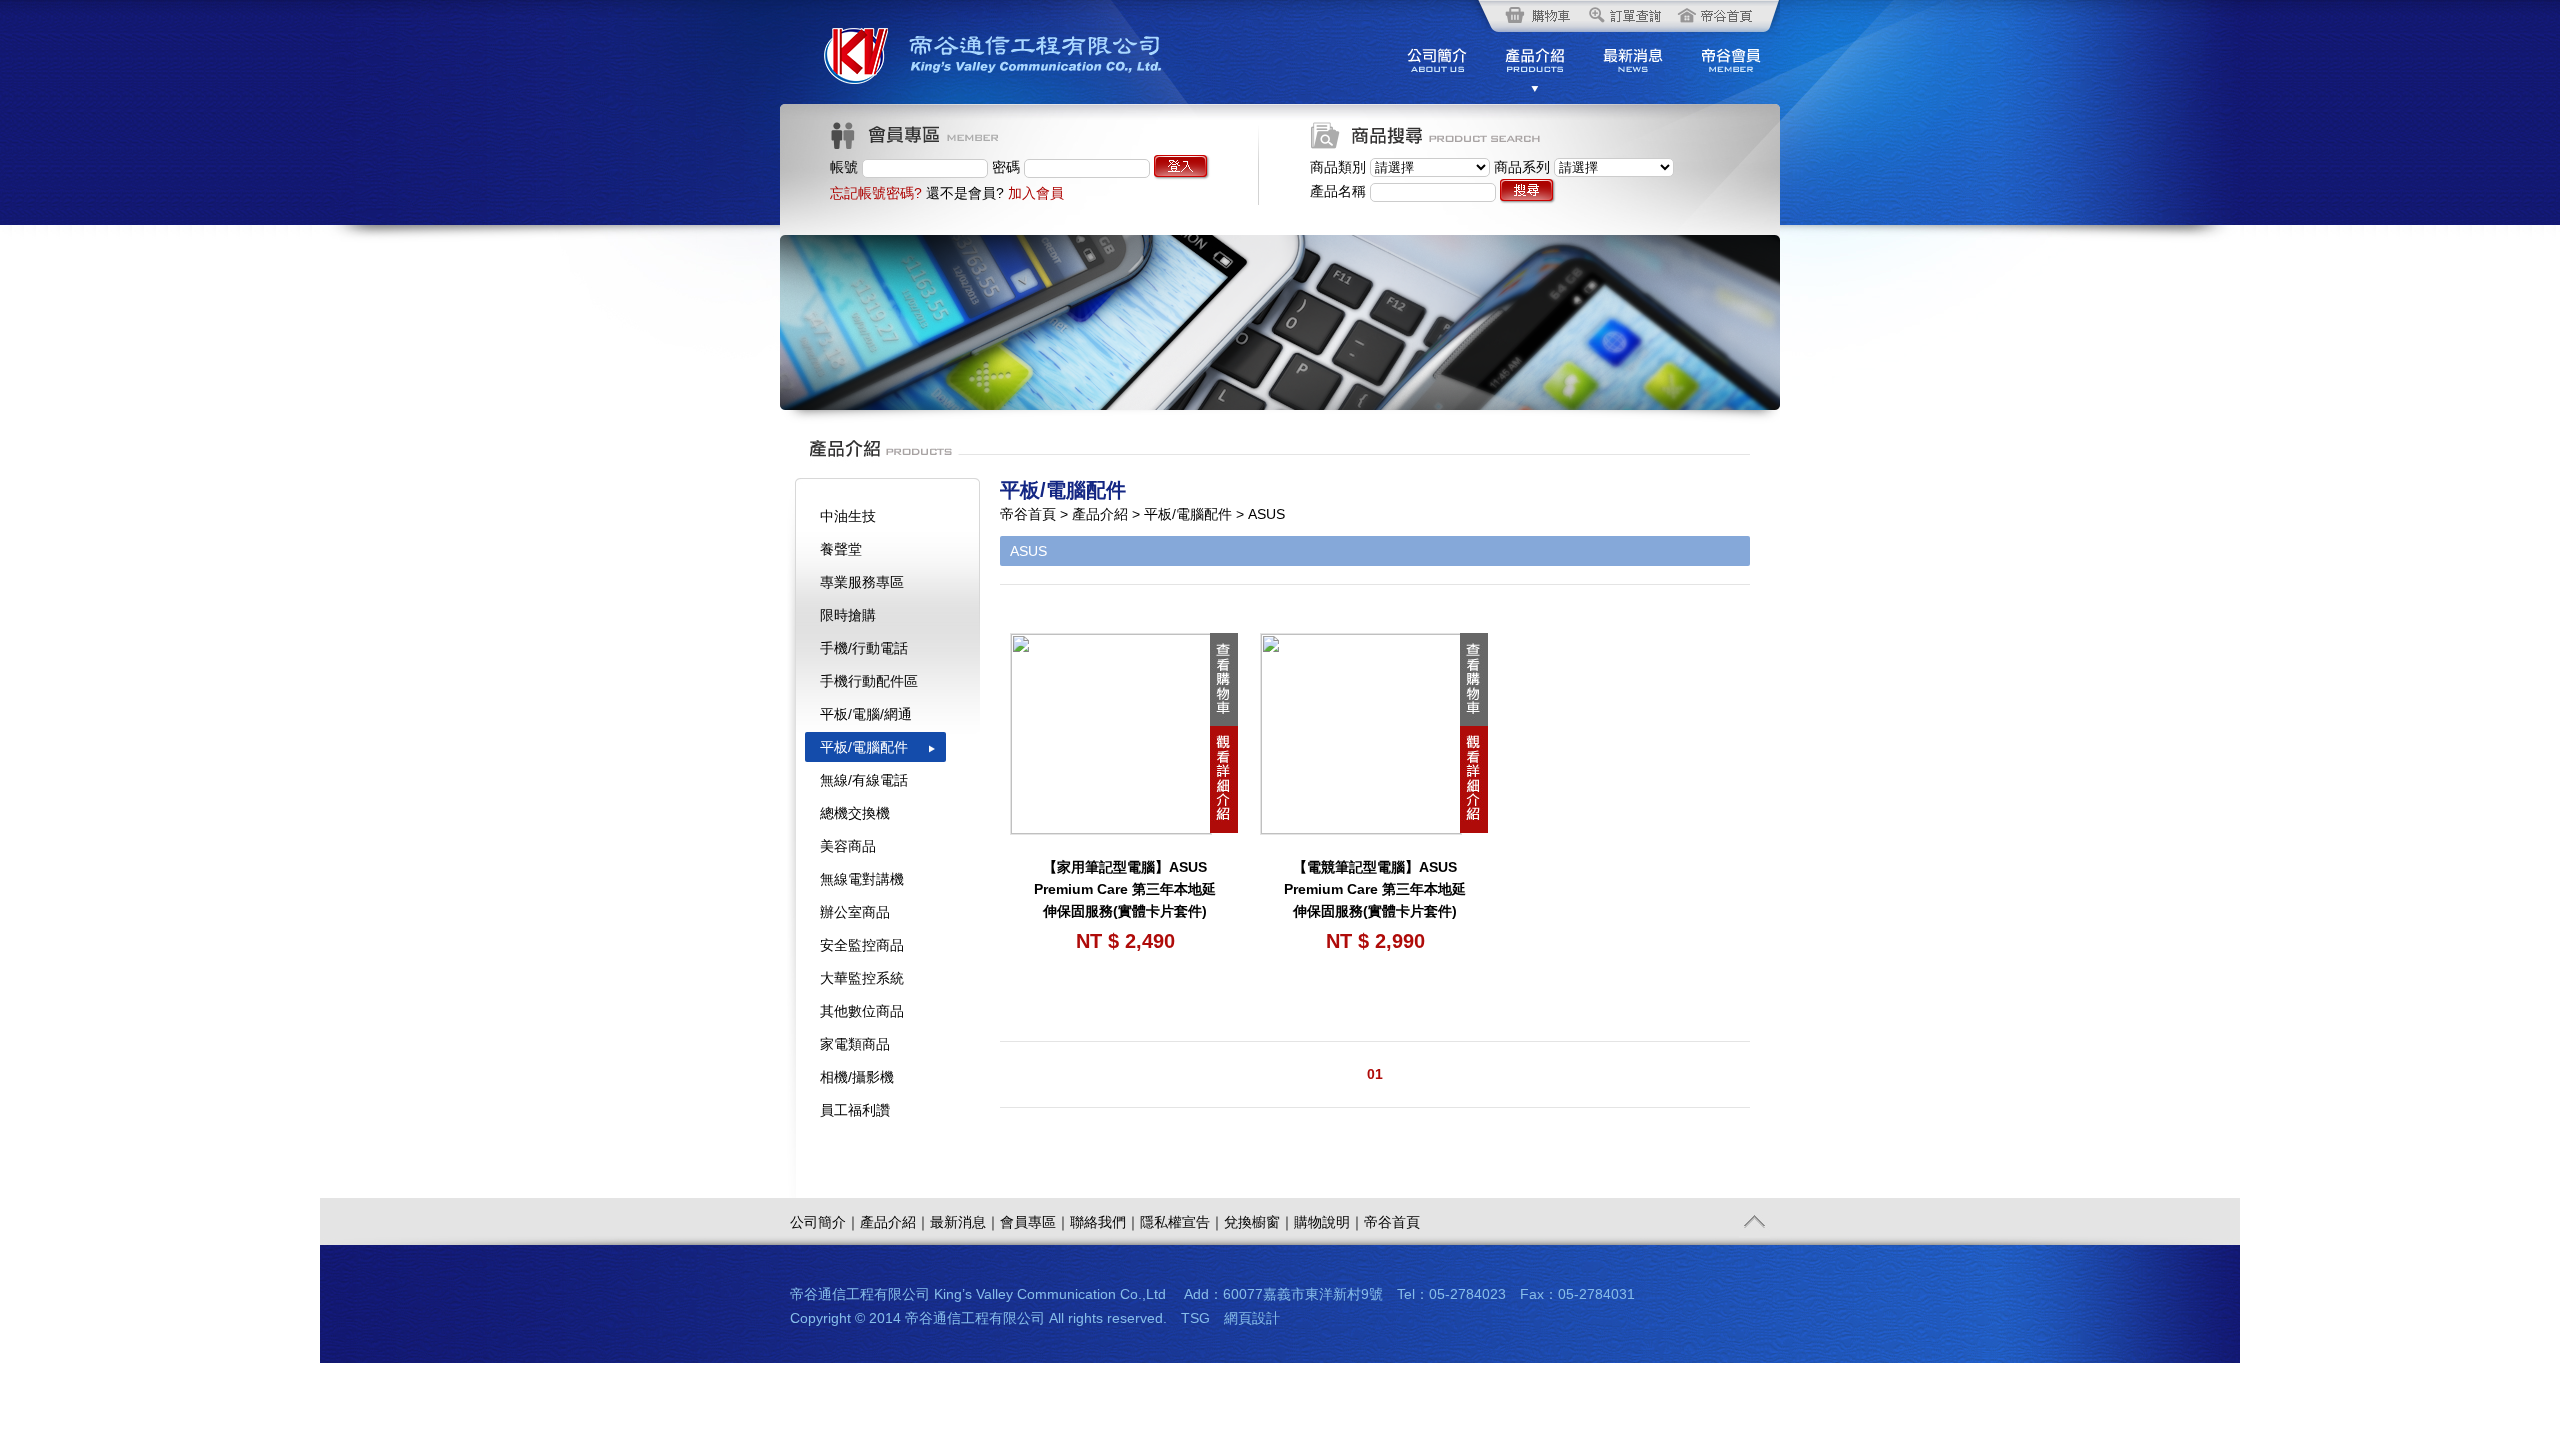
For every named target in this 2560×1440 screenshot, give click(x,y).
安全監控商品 (862, 945)
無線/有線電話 (864, 780)
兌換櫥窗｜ (1259, 1222)
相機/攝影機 (857, 1077)
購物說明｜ (1329, 1222)
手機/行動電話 (864, 648)
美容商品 (848, 846)
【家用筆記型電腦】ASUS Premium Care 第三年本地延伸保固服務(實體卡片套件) (1125, 889)
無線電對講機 (862, 879)
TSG (1195, 1318)
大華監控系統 (862, 978)
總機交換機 (855, 813)
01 (1375, 1074)
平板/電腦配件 (864, 747)
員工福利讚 (855, 1110)
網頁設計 (1252, 1318)
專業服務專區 (862, 582)
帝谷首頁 (1392, 1222)
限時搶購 (848, 615)
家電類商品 (855, 1044)
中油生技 (848, 516)
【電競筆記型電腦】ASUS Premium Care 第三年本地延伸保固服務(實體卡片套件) (1375, 889)
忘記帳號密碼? (876, 193)
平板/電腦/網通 (866, 714)
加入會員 (1036, 193)
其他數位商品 (862, 1011)
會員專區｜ (1035, 1222)
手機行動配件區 (869, 681)
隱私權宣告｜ (1182, 1222)
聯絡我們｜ (1105, 1222)
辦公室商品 (855, 912)
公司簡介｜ (825, 1222)
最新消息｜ (965, 1222)
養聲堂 (841, 549)
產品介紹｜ (895, 1222)
